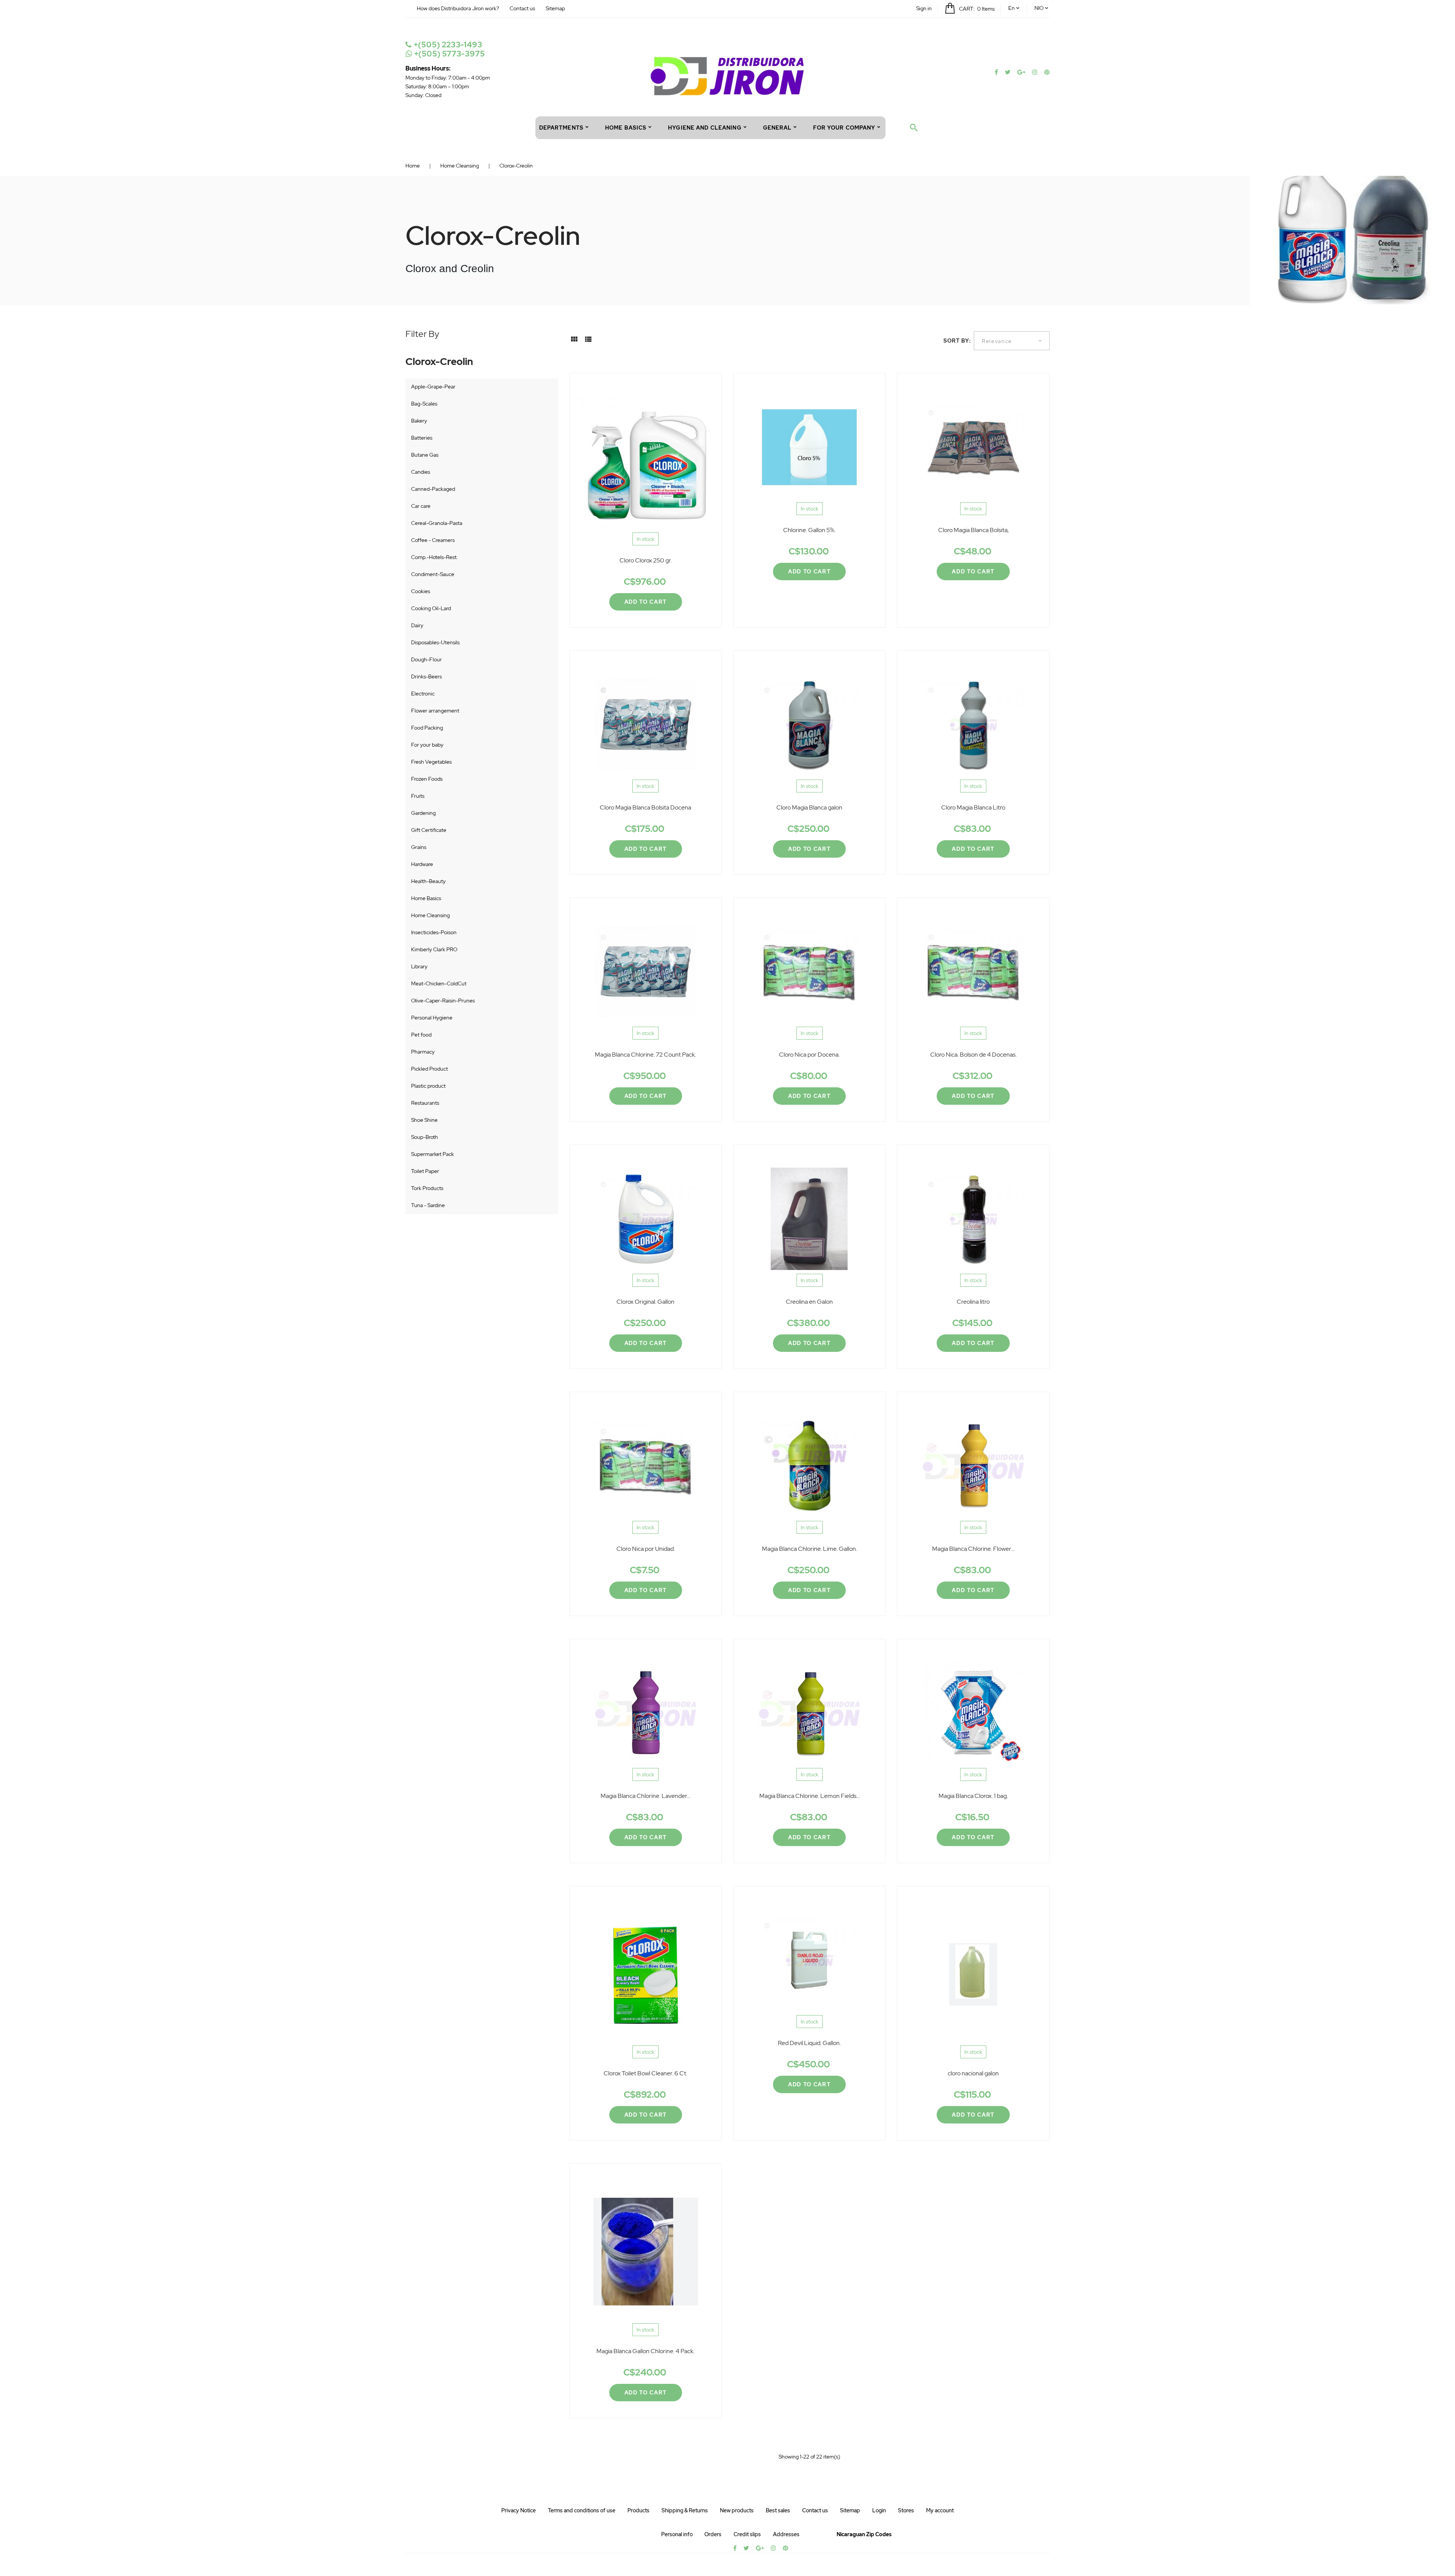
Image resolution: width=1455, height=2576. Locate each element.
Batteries (422, 438)
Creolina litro (973, 1302)
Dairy (417, 625)
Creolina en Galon (809, 1302)
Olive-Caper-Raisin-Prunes (443, 1001)
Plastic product (428, 1086)
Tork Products (427, 1188)
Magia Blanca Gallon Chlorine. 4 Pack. (645, 2351)
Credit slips (747, 2534)
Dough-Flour (426, 659)
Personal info (677, 2534)
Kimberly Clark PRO (434, 949)
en (1011, 8)
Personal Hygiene (432, 1018)
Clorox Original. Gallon (645, 1302)
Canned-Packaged (433, 489)
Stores (906, 2510)
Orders (713, 2534)
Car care (421, 506)
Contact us (522, 8)
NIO (1039, 8)
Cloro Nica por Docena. (809, 1055)
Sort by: (957, 341)
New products (737, 2510)
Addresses (786, 2534)
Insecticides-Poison (434, 932)
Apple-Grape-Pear (433, 387)
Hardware (422, 864)
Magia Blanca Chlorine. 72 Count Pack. (645, 1055)
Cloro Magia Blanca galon (809, 807)
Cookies (421, 591)
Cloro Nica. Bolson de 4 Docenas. (973, 1055)
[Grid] (574, 342)
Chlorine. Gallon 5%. (809, 530)
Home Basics (426, 898)
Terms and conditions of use (582, 2510)
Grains (419, 847)
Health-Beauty (428, 881)
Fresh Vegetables (431, 762)
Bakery (419, 421)
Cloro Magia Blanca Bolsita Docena (645, 807)
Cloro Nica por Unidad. (646, 1549)
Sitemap (555, 8)
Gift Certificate (429, 830)
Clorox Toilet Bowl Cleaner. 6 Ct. (645, 2073)
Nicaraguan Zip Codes (864, 2534)
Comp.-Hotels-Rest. (434, 557)
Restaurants (425, 1103)
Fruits (418, 796)
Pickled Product (429, 1069)
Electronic (423, 694)
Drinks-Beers (426, 676)
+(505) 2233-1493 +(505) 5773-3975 (448, 49)
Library (419, 966)
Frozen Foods (427, 779)
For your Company (844, 128)
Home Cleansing (430, 915)
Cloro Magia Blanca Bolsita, (973, 530)
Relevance (997, 341)
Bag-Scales (424, 404)
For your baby (427, 745)
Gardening (423, 813)
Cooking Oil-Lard (431, 608)
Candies (421, 472)
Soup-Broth (425, 1137)
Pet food (421, 1035)
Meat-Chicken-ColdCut (439, 983)
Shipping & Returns (685, 2510)
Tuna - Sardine (428, 1205)
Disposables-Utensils (435, 642)
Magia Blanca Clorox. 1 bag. (973, 1796)
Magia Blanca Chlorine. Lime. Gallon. (810, 1549)
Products (638, 2510)
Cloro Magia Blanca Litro (973, 807)
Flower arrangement (435, 711)
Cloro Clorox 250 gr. (646, 560)
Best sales (778, 2510)
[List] (588, 342)
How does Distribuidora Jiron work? (458, 8)
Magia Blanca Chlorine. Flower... (973, 1549)
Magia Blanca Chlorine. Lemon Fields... (810, 1796)
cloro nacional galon (973, 2073)
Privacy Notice (519, 2510)
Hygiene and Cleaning (705, 128)
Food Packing (427, 728)
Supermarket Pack (433, 1154)
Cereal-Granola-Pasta (437, 523)
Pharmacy (423, 1052)
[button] (924, 8)
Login (879, 2510)
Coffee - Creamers (433, 540)
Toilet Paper (425, 1171)
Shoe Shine (424, 1120)
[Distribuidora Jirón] (728, 75)
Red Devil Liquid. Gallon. (809, 2043)
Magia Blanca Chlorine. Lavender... (645, 1796)
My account (940, 2510)
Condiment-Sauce (433, 574)
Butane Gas (425, 455)
